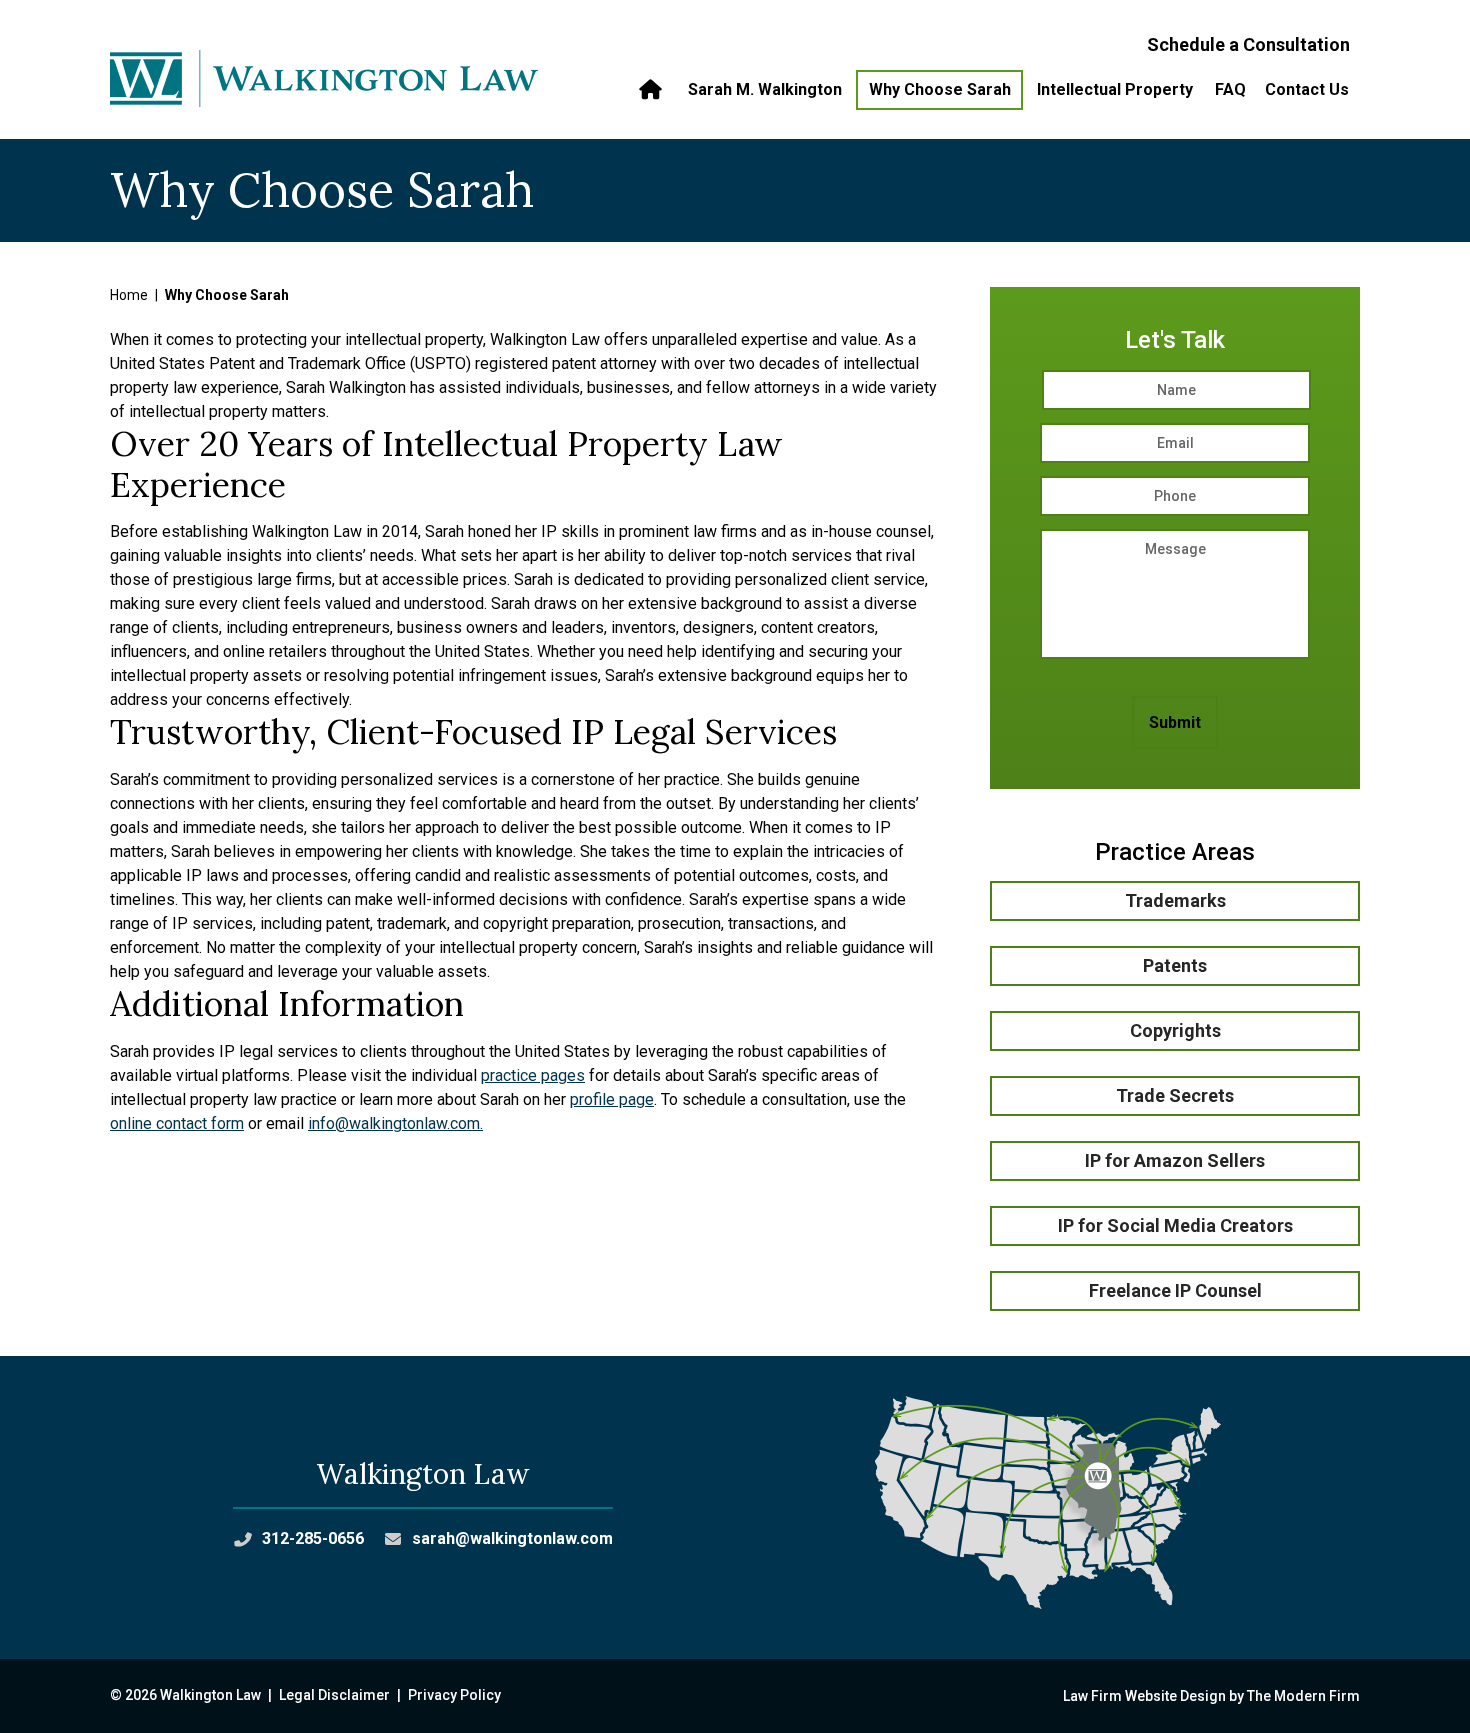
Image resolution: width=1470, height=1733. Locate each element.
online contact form (177, 1123)
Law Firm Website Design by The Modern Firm (1211, 1696)
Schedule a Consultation (1248, 44)
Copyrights (1175, 1030)
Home (652, 90)
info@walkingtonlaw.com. (395, 1123)
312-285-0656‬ (313, 1538)
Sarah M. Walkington (765, 89)
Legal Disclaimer (334, 1695)
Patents (1175, 965)
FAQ (1230, 89)
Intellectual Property (1115, 89)
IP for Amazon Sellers (1175, 1160)
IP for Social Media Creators (1175, 1225)
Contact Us (1307, 89)
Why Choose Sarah (940, 89)
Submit (1175, 722)
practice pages (533, 1075)
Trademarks (1175, 900)
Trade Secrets (1175, 1095)
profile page (612, 1099)
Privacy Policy (454, 1695)
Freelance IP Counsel (1175, 1290)
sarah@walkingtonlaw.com (512, 1538)
